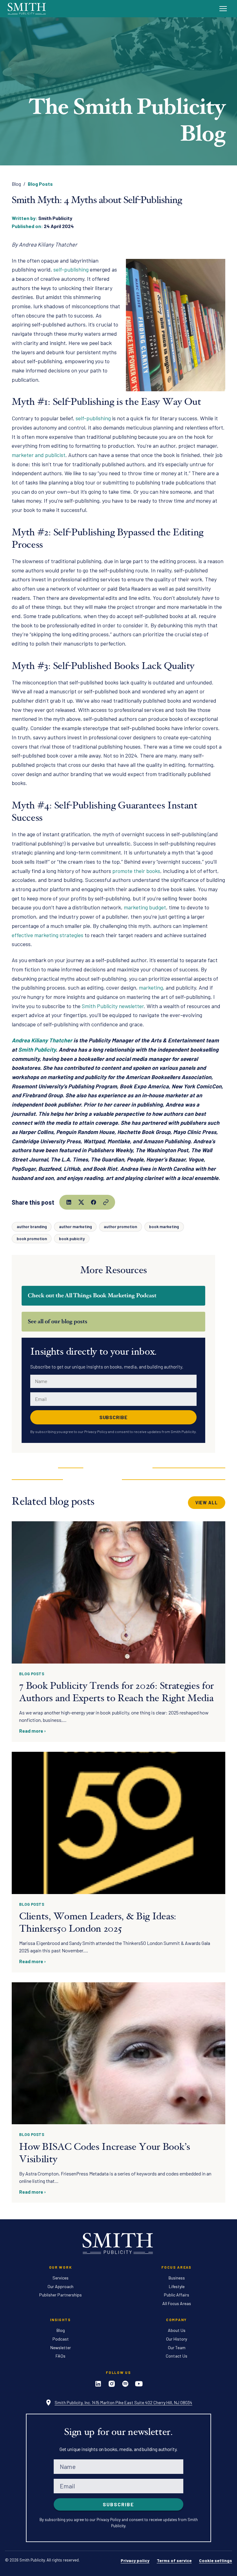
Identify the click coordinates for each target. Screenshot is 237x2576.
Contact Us (177, 2356)
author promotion (120, 1226)
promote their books (136, 871)
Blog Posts (40, 184)
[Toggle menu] (223, 9)
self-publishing (93, 418)
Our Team (177, 2347)
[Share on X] (81, 1202)
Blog (16, 184)
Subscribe (114, 1417)
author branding (32, 1226)
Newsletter (61, 2347)
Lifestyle (177, 2286)
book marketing (164, 1226)
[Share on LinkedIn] (69, 1202)
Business (177, 2278)
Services (60, 2278)
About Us (177, 2330)
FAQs (60, 2356)
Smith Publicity (37, 1049)
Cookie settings (216, 2560)
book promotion (32, 1238)
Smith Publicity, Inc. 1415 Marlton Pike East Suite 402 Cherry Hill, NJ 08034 (123, 2402)
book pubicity (72, 1238)
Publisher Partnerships (60, 2295)
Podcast (61, 2339)
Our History (177, 2339)
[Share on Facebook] (94, 1202)
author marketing (75, 1226)
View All (207, 1503)
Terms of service (174, 2560)
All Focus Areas (177, 2303)
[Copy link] (106, 1202)
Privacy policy (135, 2560)
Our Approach (60, 2286)
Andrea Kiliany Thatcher (42, 1040)
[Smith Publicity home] (27, 8)
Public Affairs (177, 2295)
